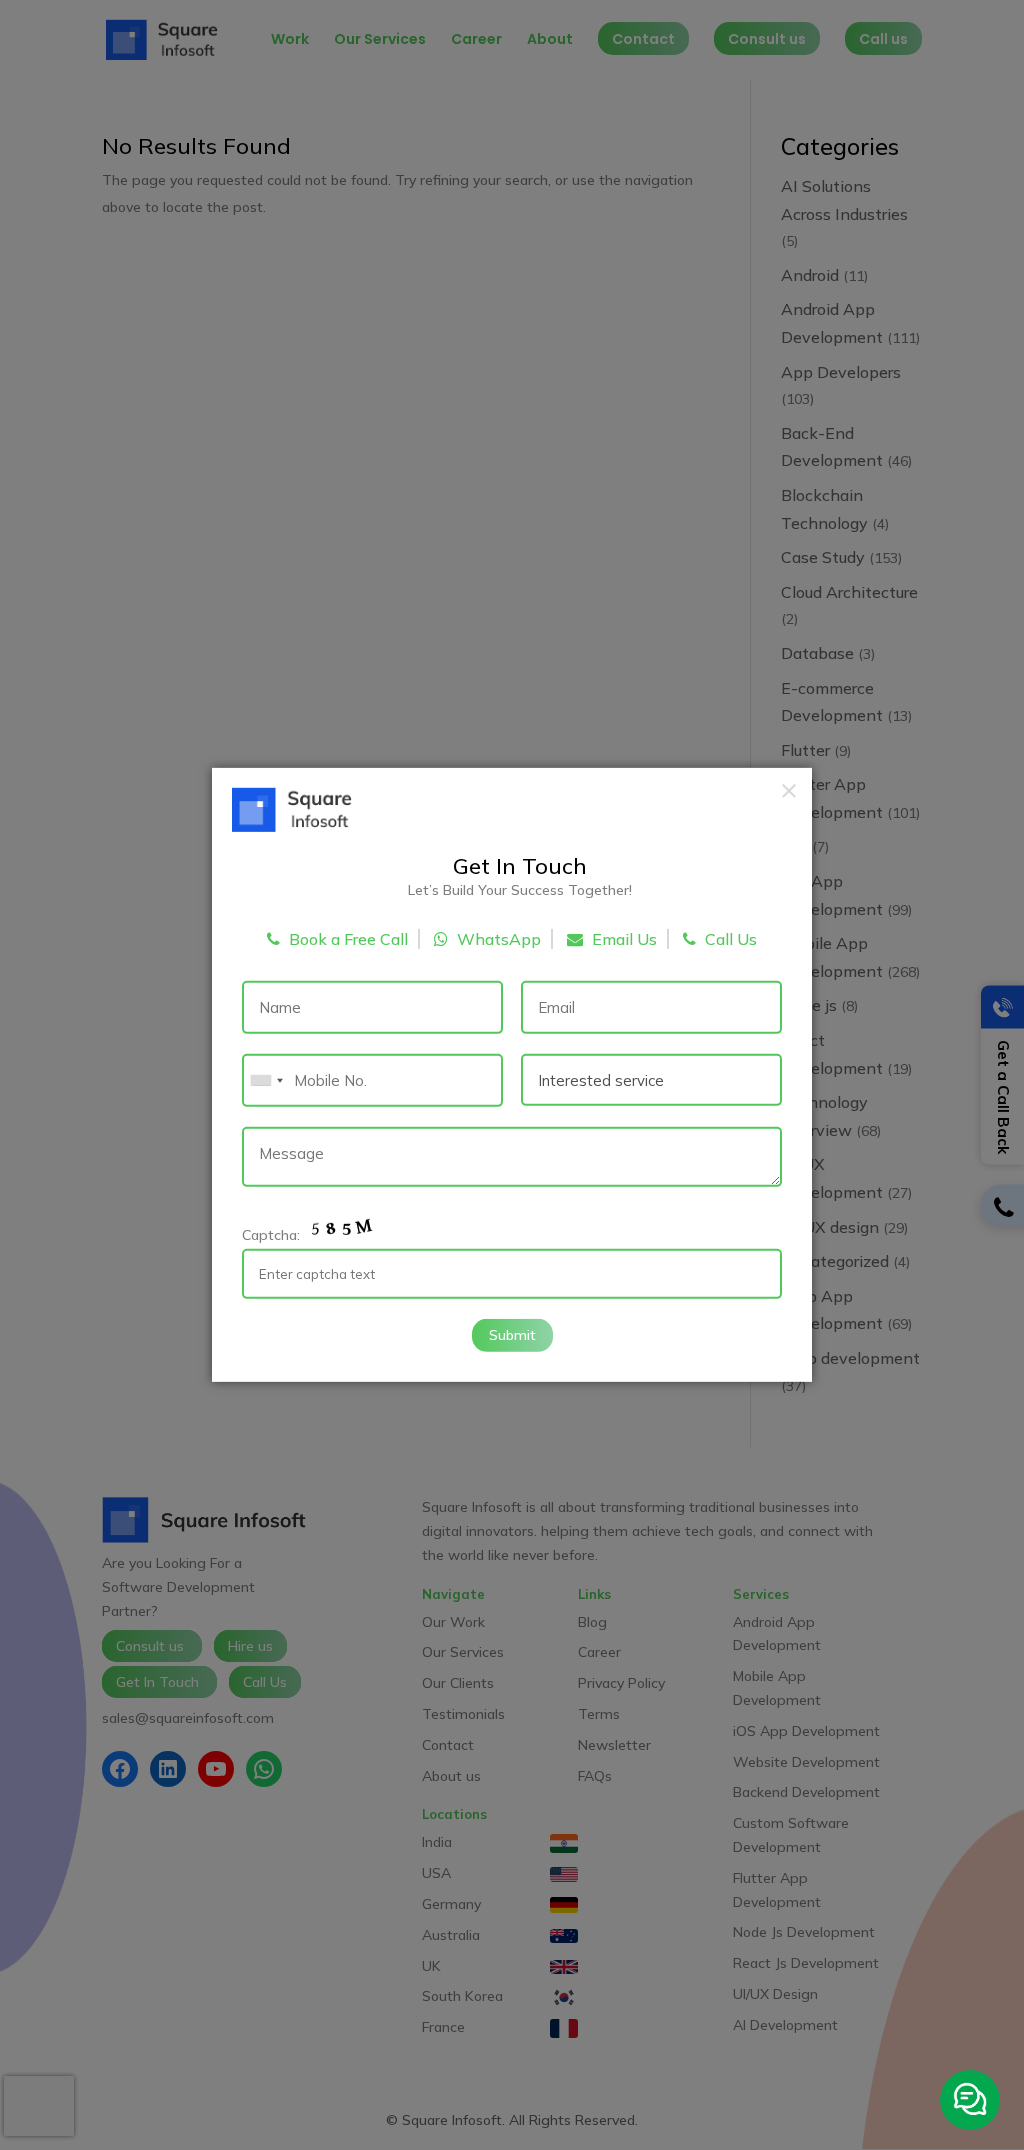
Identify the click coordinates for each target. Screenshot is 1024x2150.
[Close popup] (789, 791)
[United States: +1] (266, 1080)
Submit (512, 1334)
